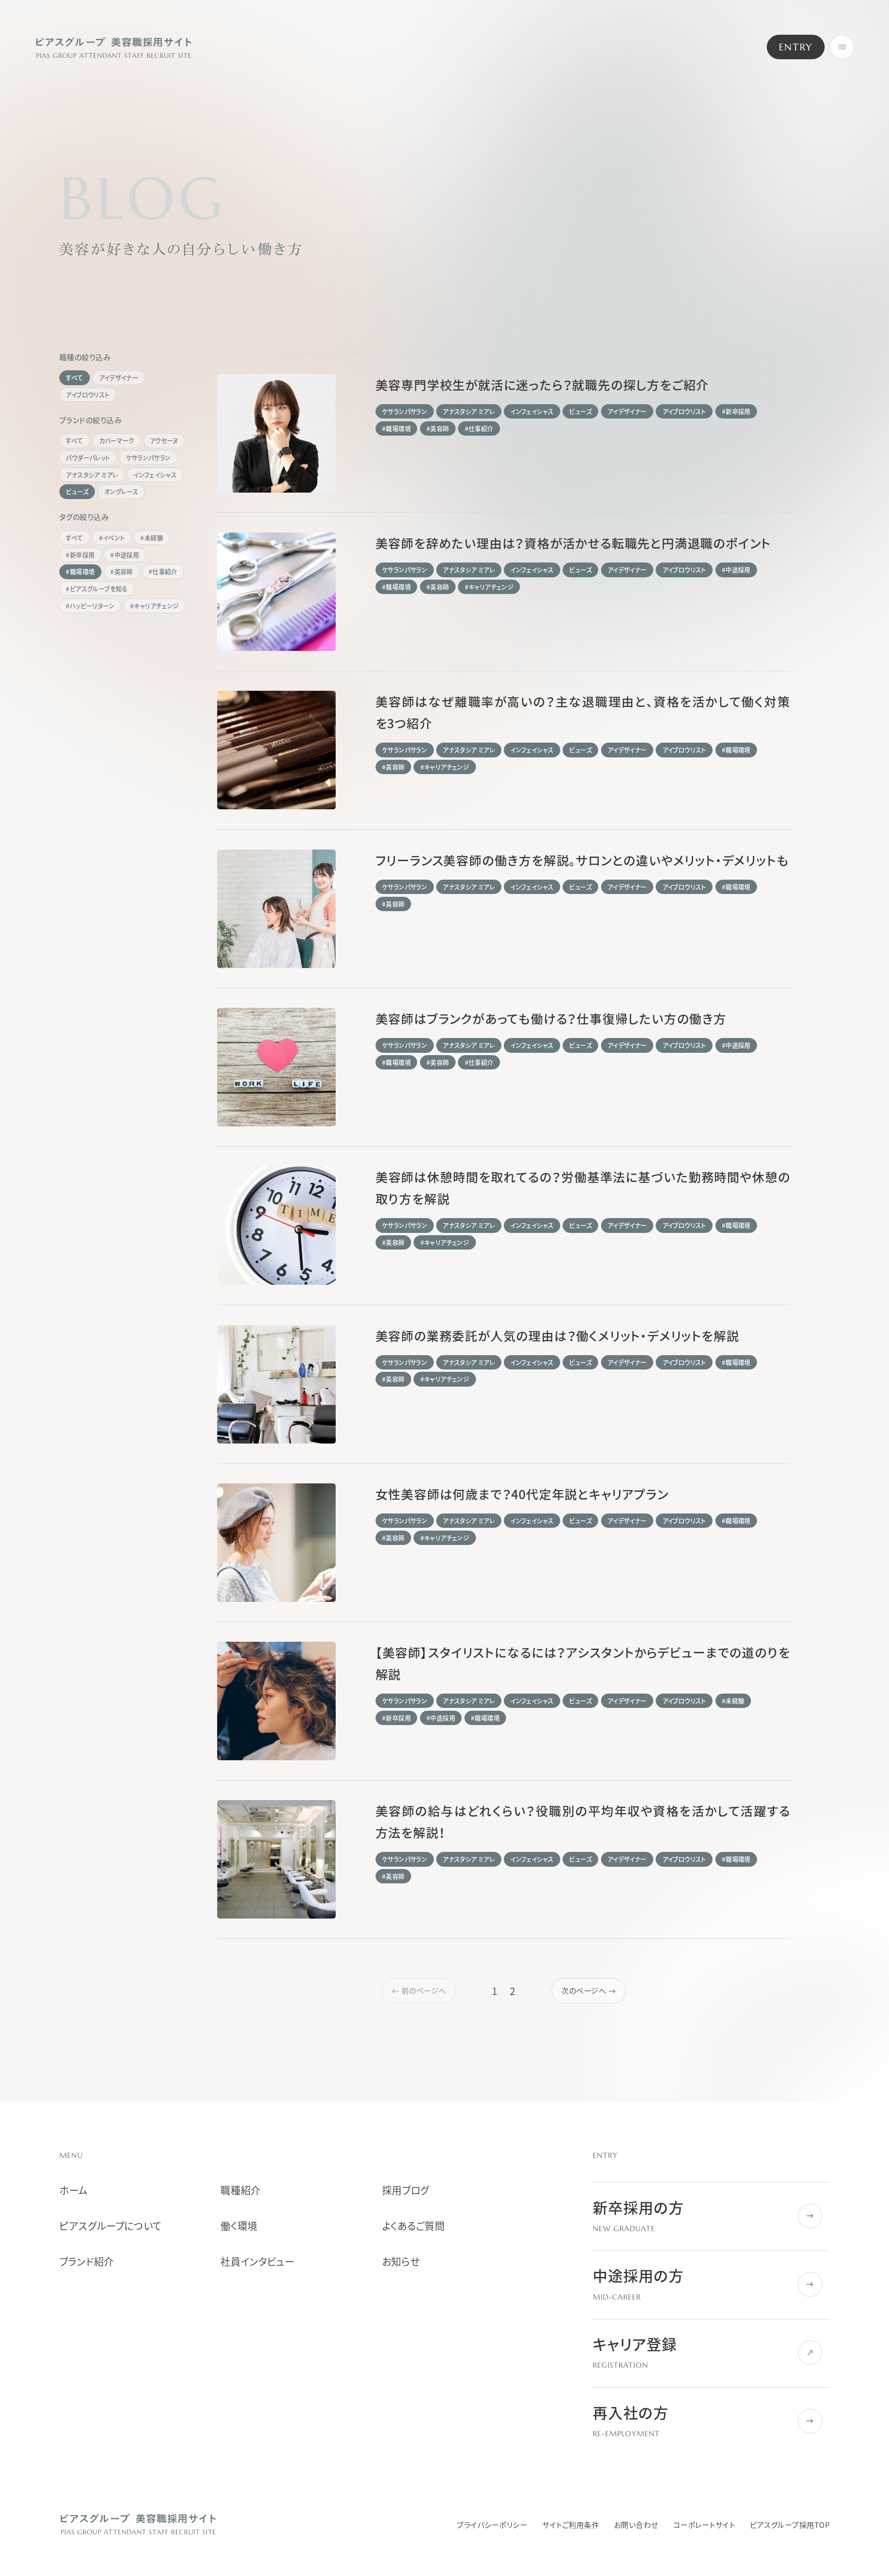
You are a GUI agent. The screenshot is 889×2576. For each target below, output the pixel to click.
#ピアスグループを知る (97, 589)
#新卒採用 (80, 555)
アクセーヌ (164, 441)
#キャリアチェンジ (155, 606)
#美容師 (122, 572)
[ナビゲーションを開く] (842, 47)
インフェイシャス (155, 475)
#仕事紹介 (163, 572)
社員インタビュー (257, 2262)
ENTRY (796, 47)
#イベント (112, 538)
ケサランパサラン (148, 458)
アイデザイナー (119, 378)
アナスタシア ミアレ (92, 475)
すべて (74, 378)
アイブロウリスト (88, 395)
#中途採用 (125, 555)
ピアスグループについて (110, 2226)
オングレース (121, 491)
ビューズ (77, 491)
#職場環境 (80, 572)
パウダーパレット (88, 458)
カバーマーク (117, 441)
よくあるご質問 (413, 2226)
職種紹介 (241, 2190)
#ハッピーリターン (90, 606)
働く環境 (239, 2226)
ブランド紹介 (87, 2262)
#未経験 (152, 538)
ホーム (74, 2190)
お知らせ (401, 2262)
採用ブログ (406, 2190)
